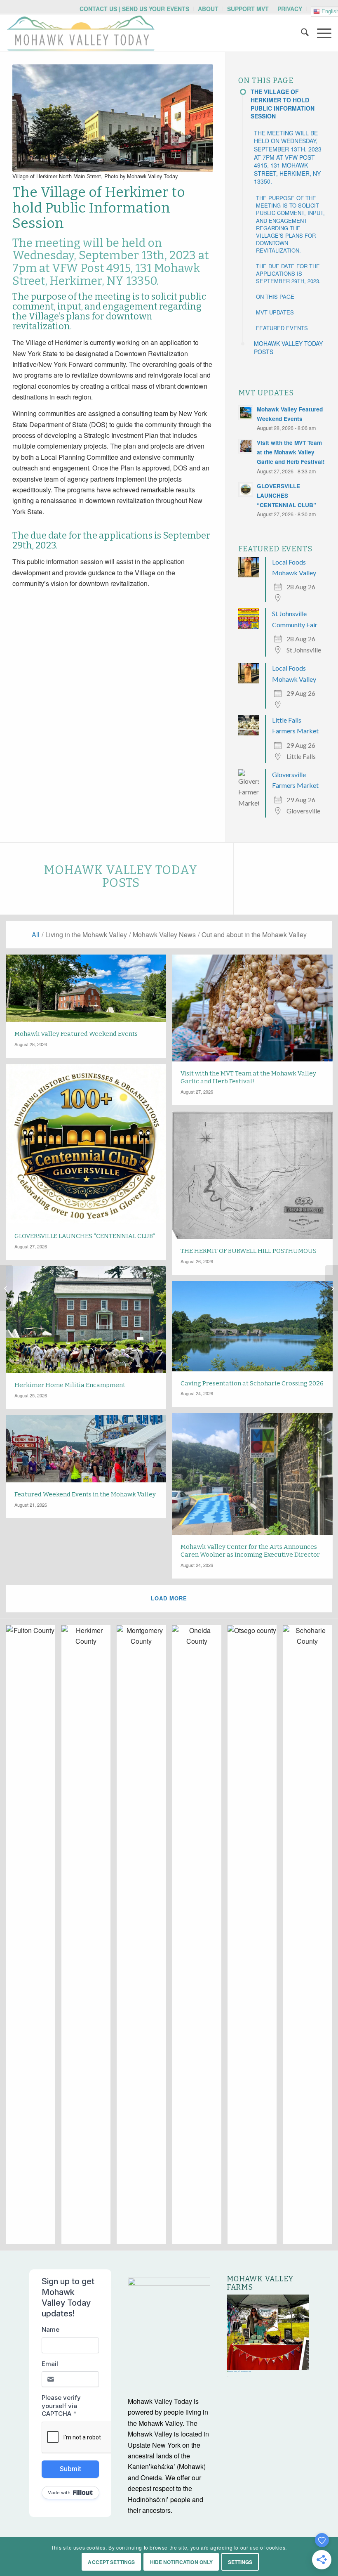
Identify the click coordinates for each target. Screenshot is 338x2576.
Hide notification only (182, 2562)
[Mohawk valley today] (81, 33)
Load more (169, 1598)
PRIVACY (290, 9)
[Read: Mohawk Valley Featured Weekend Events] (246, 413)
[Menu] (320, 33)
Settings (240, 2562)
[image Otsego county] (255, 1938)
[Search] (301, 33)
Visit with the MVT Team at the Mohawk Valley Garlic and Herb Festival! (291, 452)
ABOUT (208, 9)
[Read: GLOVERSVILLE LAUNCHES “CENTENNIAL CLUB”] (246, 489)
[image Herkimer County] (89, 1938)
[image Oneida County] (200, 1938)
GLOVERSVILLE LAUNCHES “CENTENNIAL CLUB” (286, 495)
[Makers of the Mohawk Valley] (332, 1288)
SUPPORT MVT (248, 9)
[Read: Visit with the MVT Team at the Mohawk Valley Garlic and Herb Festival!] (246, 446)
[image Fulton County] (34, 1938)
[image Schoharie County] (310, 1938)
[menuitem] (135, 9)
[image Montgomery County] (144, 1938)
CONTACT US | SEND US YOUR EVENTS (134, 9)
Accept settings (111, 2562)
